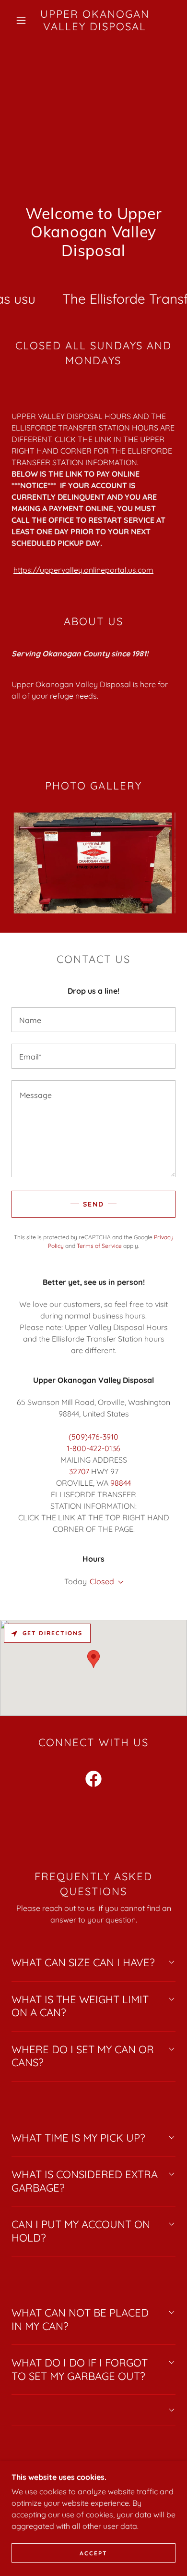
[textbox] (93, 1020)
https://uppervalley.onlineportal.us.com (83, 570)
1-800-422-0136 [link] (93, 1448)
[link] (95, 20)
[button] (21, 20)
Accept (93, 2553)
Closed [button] (102, 1581)
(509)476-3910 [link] (93, 1437)
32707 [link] (79, 1471)
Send (93, 1204)
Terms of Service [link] (99, 1246)
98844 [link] (121, 1483)
